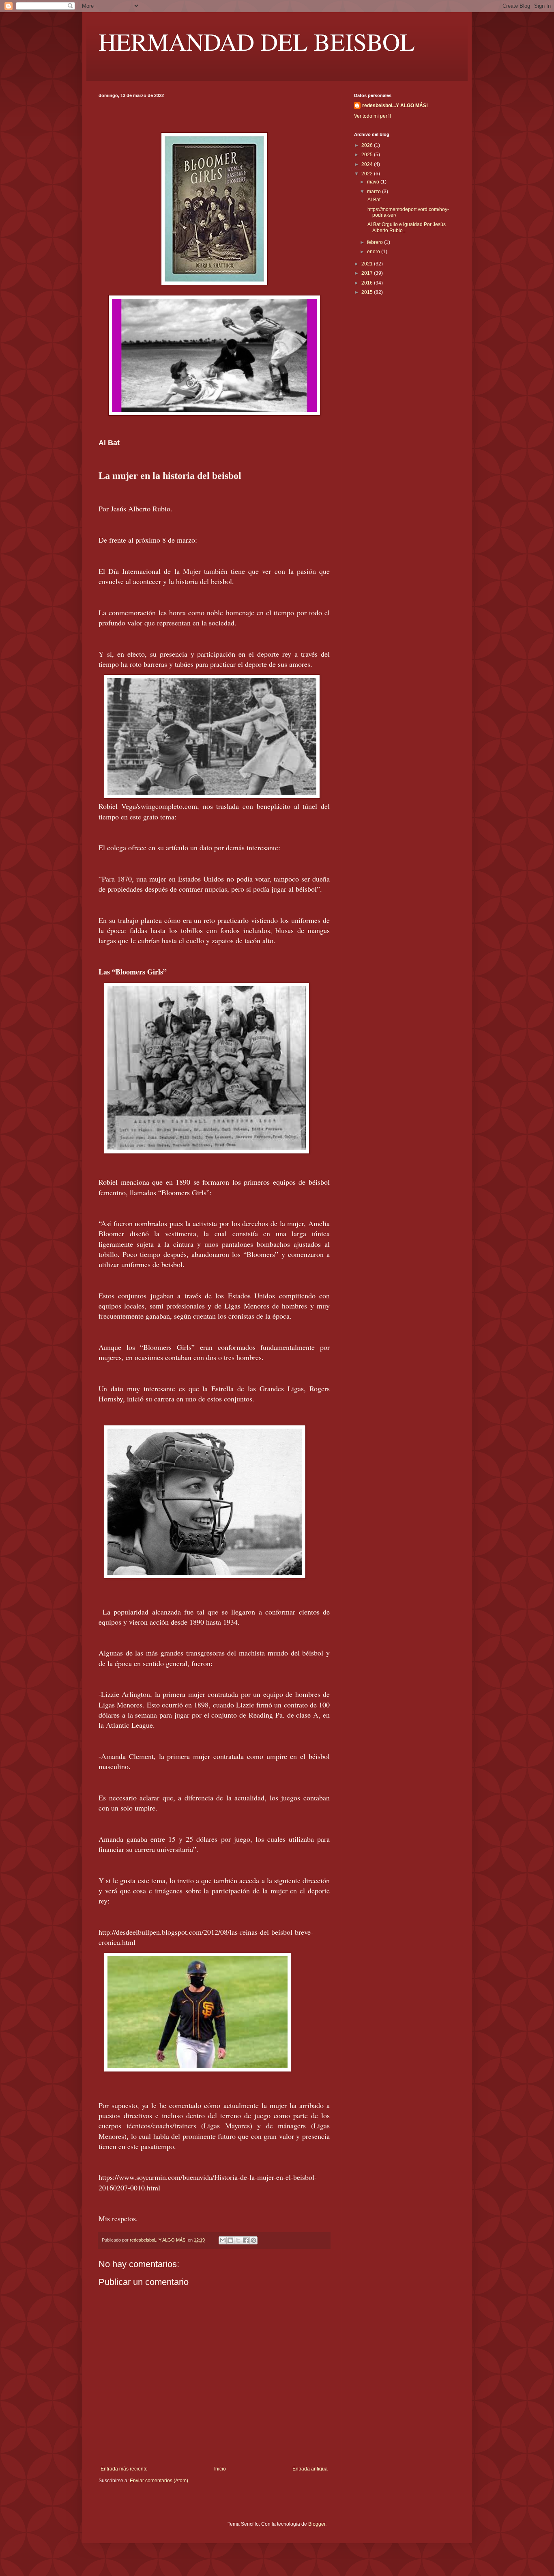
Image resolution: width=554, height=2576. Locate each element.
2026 (368, 145)
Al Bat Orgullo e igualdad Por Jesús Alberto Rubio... (406, 227)
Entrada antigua (310, 2469)
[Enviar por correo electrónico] (223, 2240)
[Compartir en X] (238, 2240)
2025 (368, 155)
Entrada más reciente (124, 2469)
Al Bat (373, 200)
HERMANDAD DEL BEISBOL (257, 41)
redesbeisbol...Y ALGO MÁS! (395, 106)
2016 (368, 283)
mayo (374, 182)
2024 (368, 164)
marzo (375, 192)
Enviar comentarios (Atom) (159, 2481)
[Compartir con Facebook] (246, 2240)
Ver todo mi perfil (373, 116)
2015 (368, 292)
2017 (368, 273)
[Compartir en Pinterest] (253, 2240)
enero (374, 252)
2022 (368, 174)
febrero (376, 242)
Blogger (317, 2524)
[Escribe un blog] (230, 2240)
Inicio (220, 2469)
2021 (368, 264)
